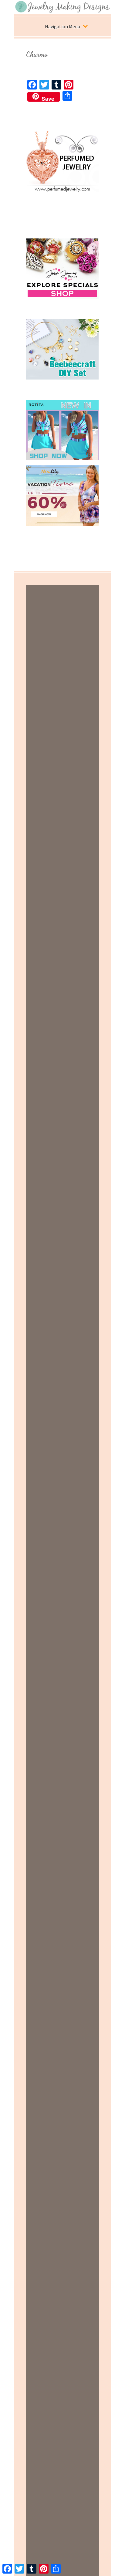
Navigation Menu (62, 26)
